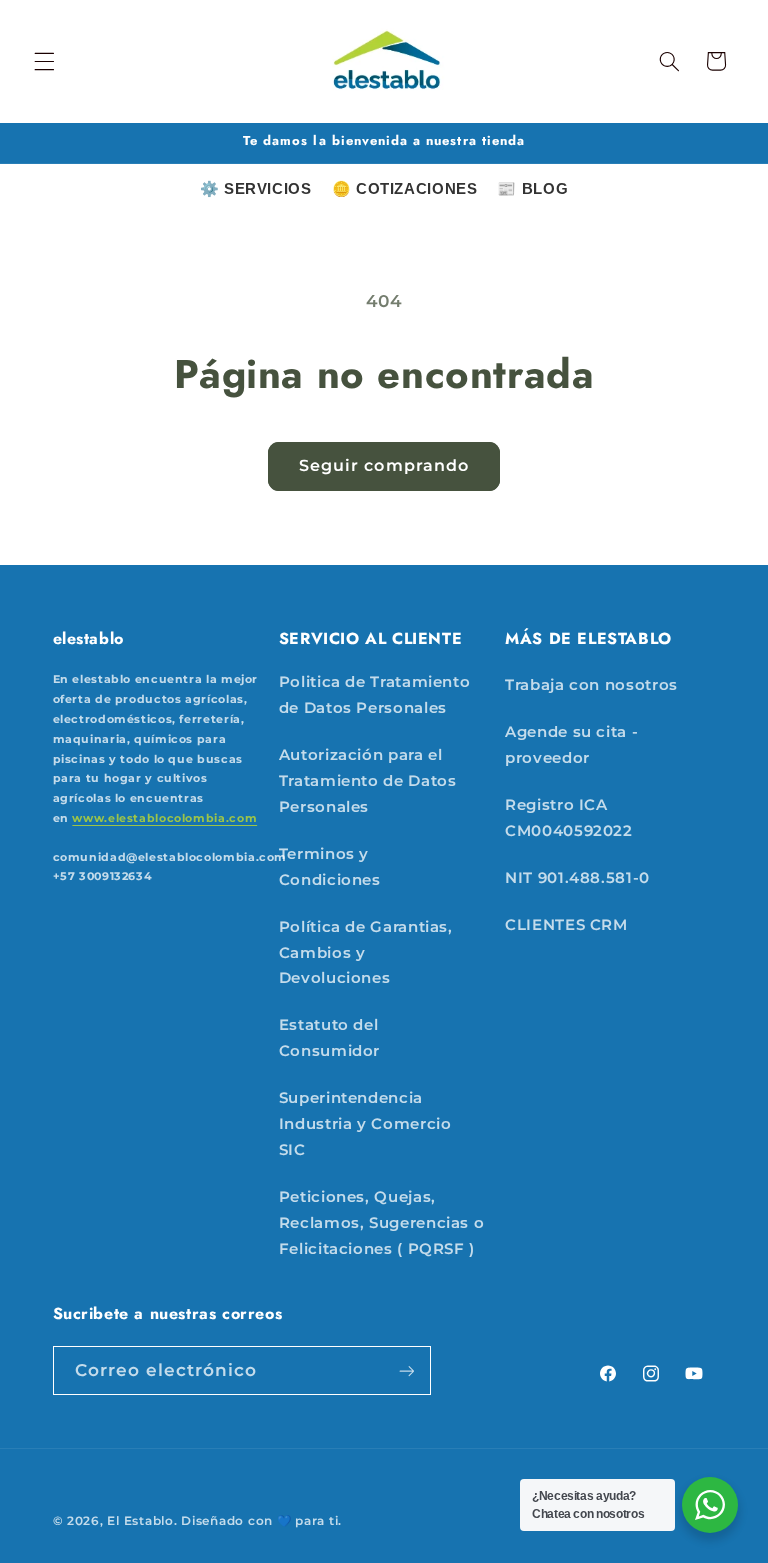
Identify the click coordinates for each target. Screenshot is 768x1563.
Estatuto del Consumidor (329, 1038)
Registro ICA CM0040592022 (569, 818)
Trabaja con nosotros (591, 685)
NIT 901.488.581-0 (577, 878)
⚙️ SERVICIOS (256, 188)
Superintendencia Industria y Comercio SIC (365, 1124)
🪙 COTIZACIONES (405, 188)
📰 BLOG (532, 188)
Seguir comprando (384, 465)
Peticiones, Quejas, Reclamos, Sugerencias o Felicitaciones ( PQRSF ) (382, 1223)
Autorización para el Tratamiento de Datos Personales (368, 781)
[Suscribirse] (406, 1370)
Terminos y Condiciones (330, 867)
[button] (44, 61)
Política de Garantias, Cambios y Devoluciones (366, 953)
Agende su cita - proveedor (571, 745)
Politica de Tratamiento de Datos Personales (375, 695)
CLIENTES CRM (566, 925)
